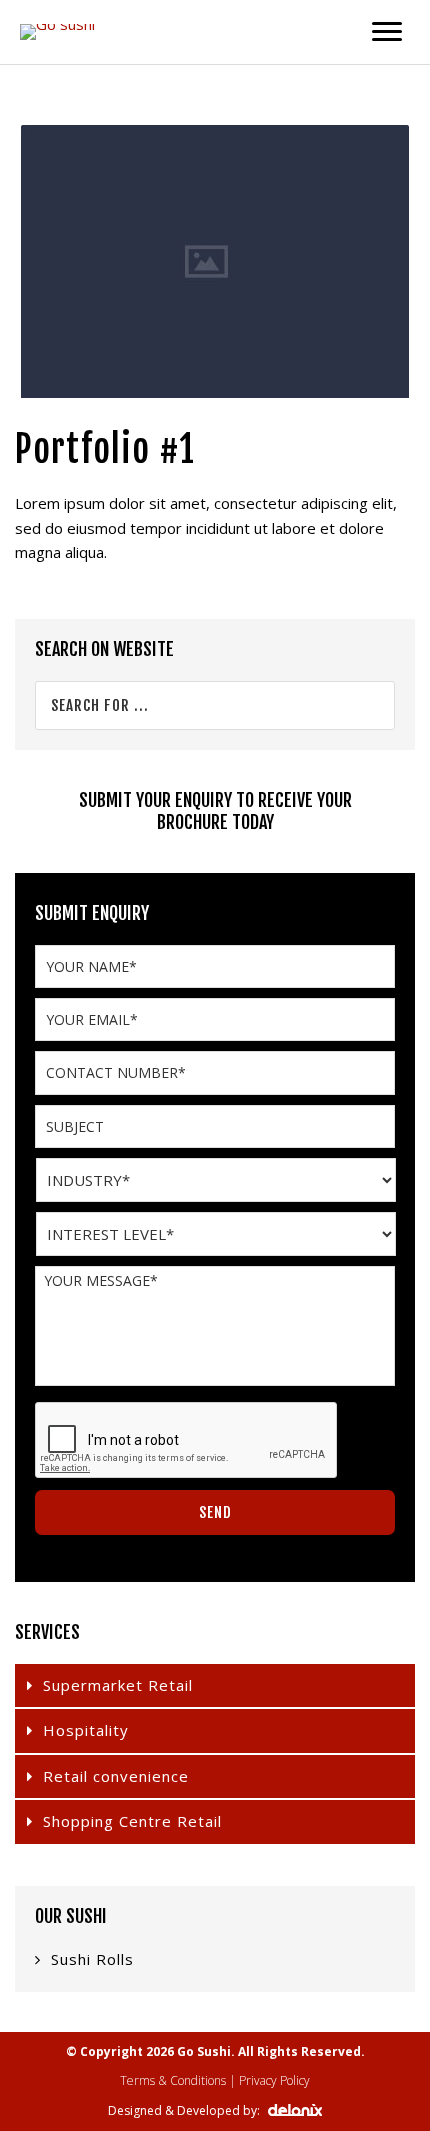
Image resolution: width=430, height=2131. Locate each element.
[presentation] (187, 1441)
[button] (387, 32)
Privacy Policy (274, 2080)
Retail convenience (116, 1776)
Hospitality (86, 1730)
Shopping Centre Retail (132, 1821)
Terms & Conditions (173, 2080)
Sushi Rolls (92, 1959)
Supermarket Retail (118, 1685)
